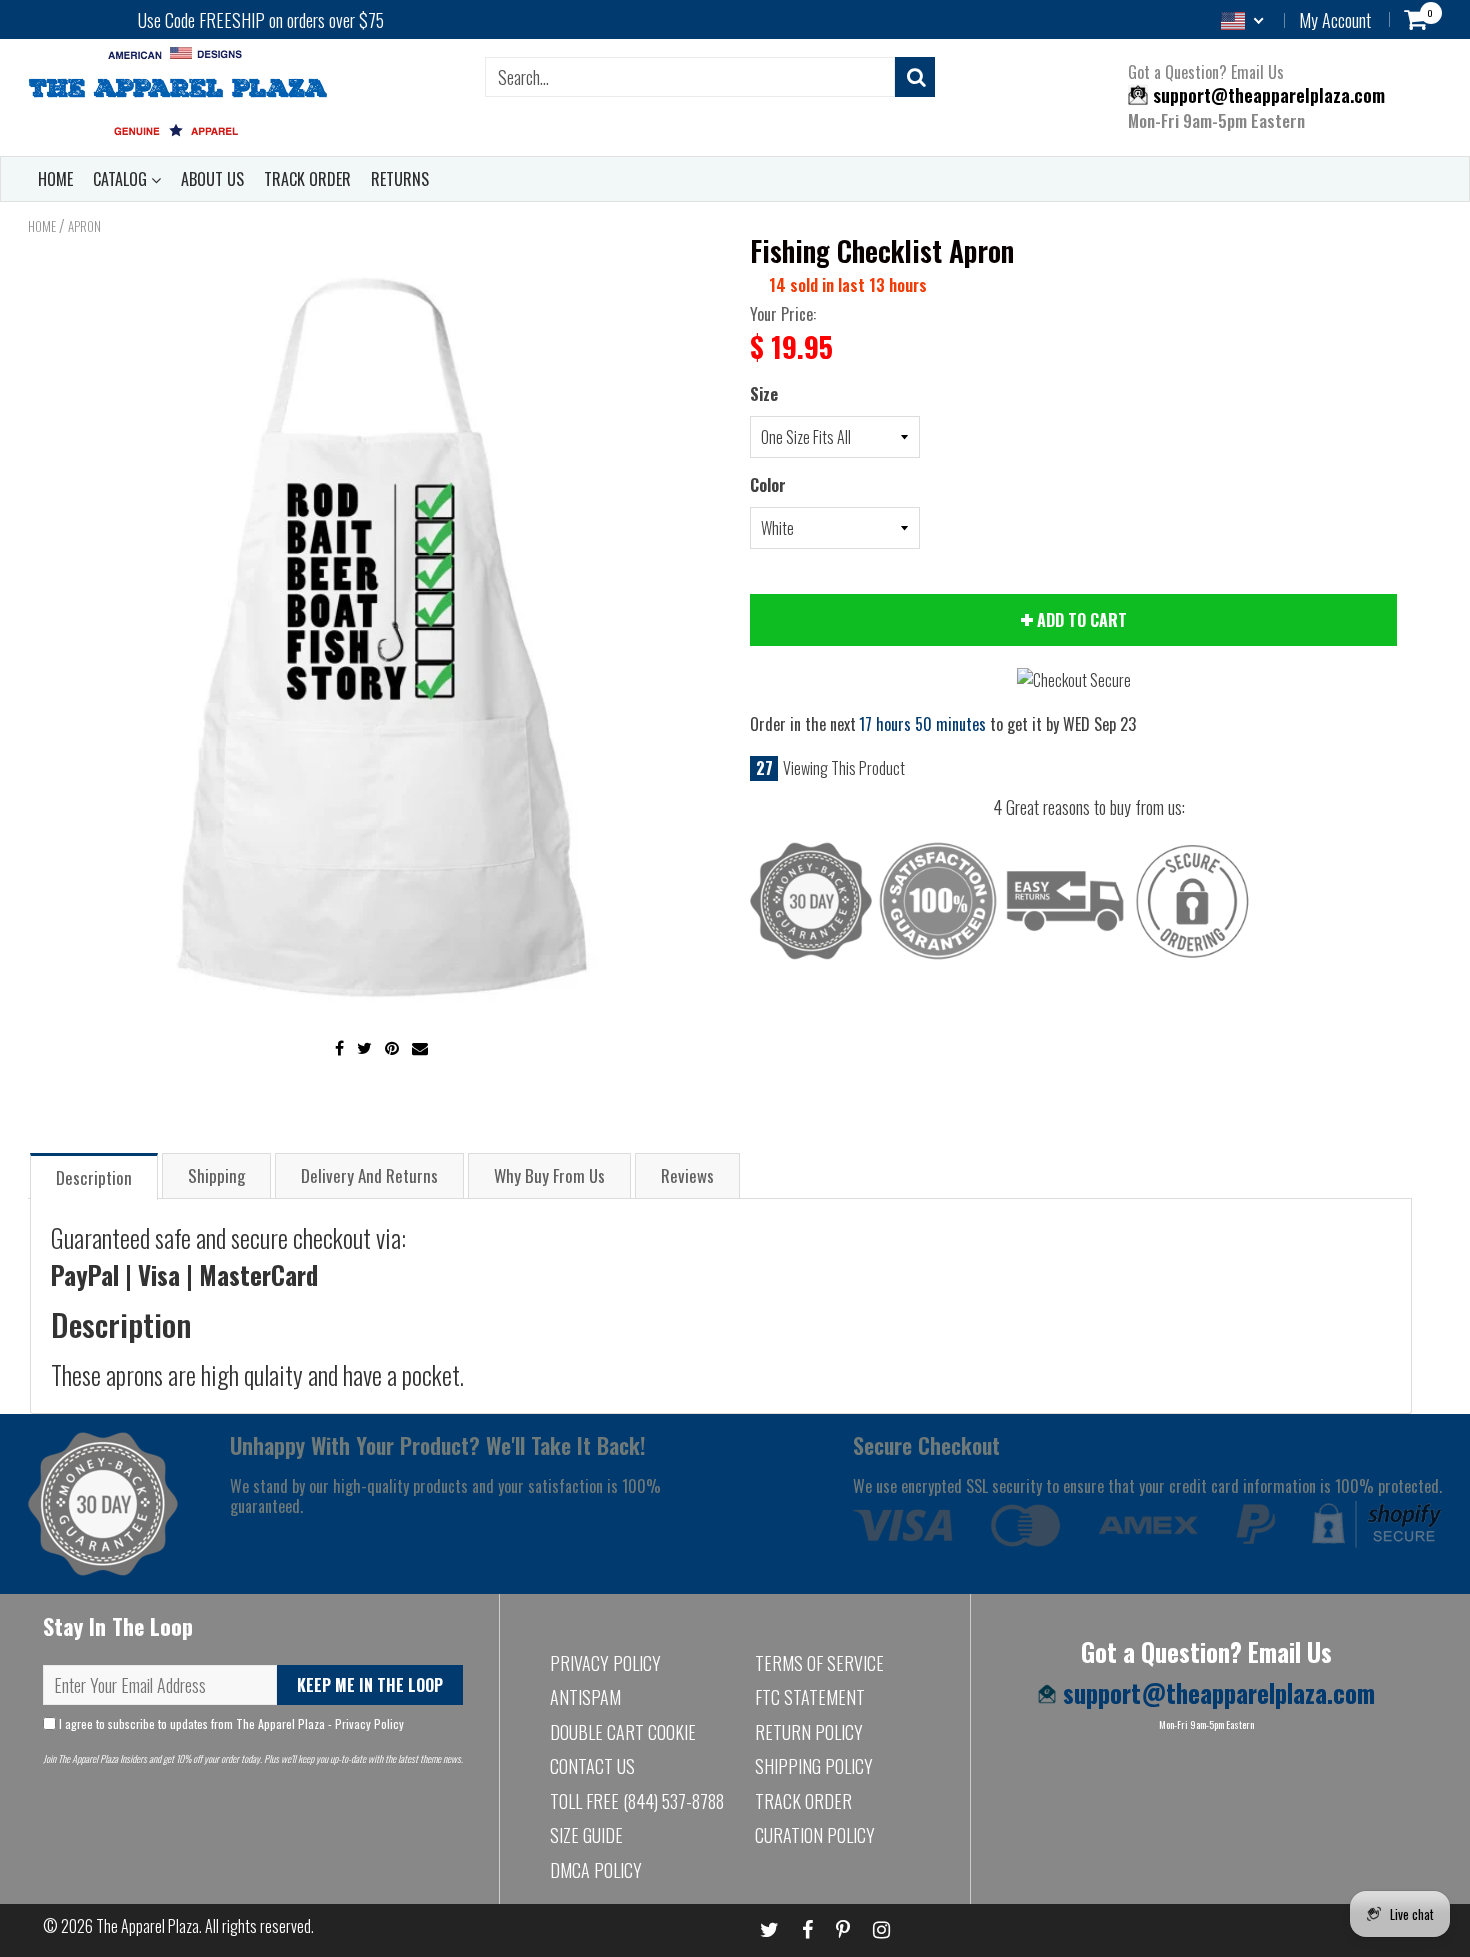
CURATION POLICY (815, 1835)
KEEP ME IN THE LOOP (370, 1685)
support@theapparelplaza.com (1266, 95)
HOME (55, 179)
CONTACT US (592, 1766)
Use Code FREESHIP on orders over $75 (261, 20)
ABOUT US (212, 179)
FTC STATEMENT (810, 1697)
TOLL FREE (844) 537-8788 (637, 1801)
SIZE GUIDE (586, 1835)
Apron (84, 226)
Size (764, 394)
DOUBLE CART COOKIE (623, 1732)
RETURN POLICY (809, 1732)
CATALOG (122, 179)
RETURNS (400, 179)
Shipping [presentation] (216, 1175)
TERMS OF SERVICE (819, 1663)
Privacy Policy (369, 1723)
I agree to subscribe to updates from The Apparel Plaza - (230, 1723)
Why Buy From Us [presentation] (549, 1175)
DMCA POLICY (596, 1870)
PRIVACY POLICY (605, 1663)
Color (768, 485)
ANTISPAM (585, 1697)
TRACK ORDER (307, 179)
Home (42, 226)
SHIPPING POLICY (814, 1766)
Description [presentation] (94, 1177)
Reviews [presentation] (687, 1175)
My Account (1335, 20)
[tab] (94, 1175)
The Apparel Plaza (147, 1926)
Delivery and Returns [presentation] (369, 1175)
